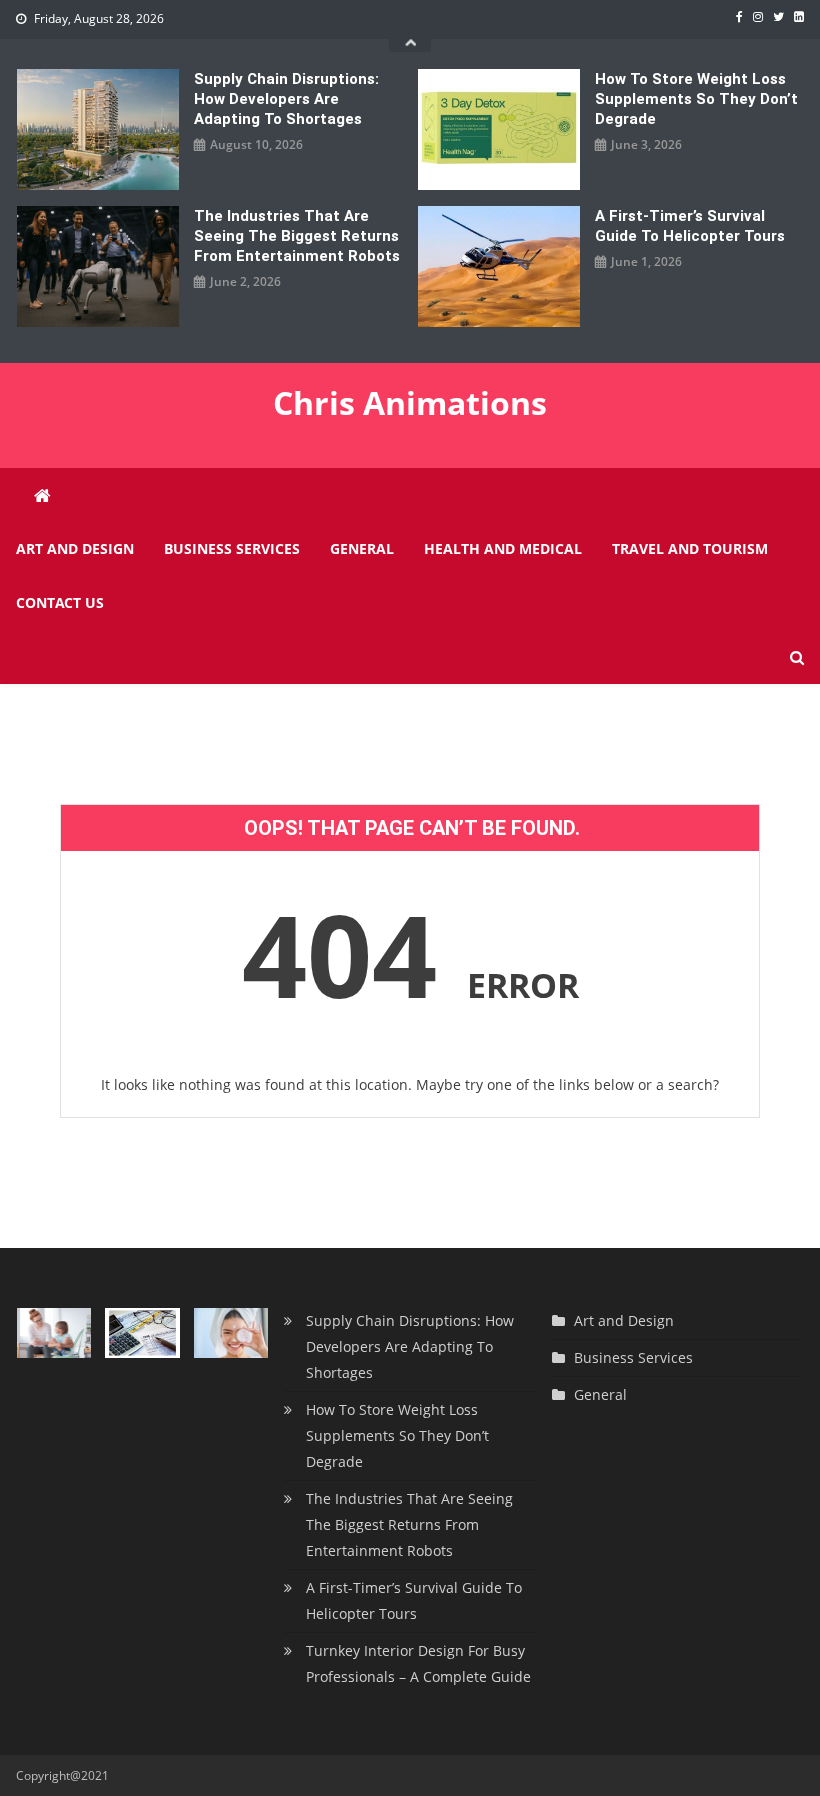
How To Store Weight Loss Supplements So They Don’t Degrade (696, 99)
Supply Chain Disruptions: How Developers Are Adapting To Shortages (286, 99)
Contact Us (60, 602)
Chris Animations (410, 402)
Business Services (232, 548)
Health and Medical (503, 548)
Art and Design (75, 548)
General (362, 548)
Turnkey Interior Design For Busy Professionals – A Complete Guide (418, 1663)
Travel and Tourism (690, 548)
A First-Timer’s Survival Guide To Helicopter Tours (690, 226)
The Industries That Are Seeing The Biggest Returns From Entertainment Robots (297, 236)
